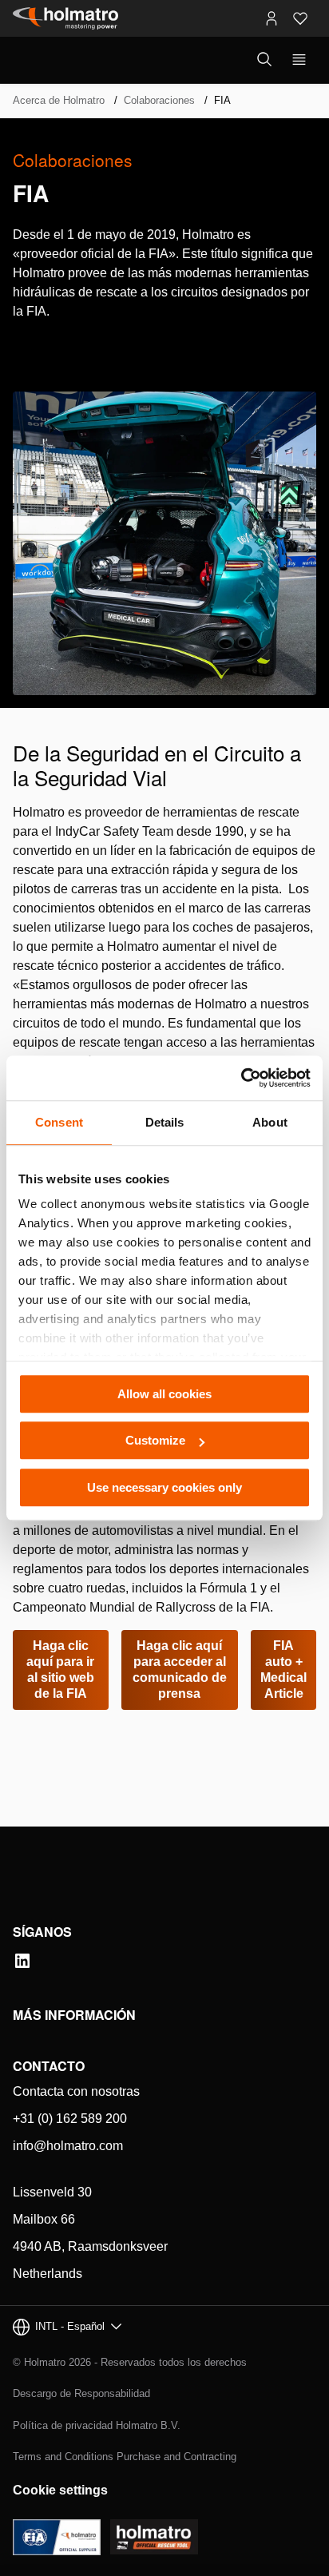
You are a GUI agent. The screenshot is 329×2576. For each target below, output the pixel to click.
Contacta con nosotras (76, 2091)
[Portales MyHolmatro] (272, 18)
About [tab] (270, 1122)
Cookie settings (60, 2490)
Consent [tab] (59, 1122)
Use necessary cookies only (164, 1487)
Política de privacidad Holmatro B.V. (97, 2425)
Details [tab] (165, 1122)
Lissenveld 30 (52, 2192)
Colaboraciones (159, 100)
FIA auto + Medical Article (283, 1670)
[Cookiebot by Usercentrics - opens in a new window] (241, 1078)
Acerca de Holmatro (59, 100)
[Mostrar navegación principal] (299, 60)
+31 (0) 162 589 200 (70, 2119)
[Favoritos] (300, 18)
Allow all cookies (164, 1394)
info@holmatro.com (68, 2146)
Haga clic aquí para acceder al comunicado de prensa (180, 1670)
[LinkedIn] (22, 1961)
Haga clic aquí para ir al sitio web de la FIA (60, 1670)
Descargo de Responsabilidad (81, 2393)
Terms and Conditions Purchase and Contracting (125, 2457)
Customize (155, 1440)
